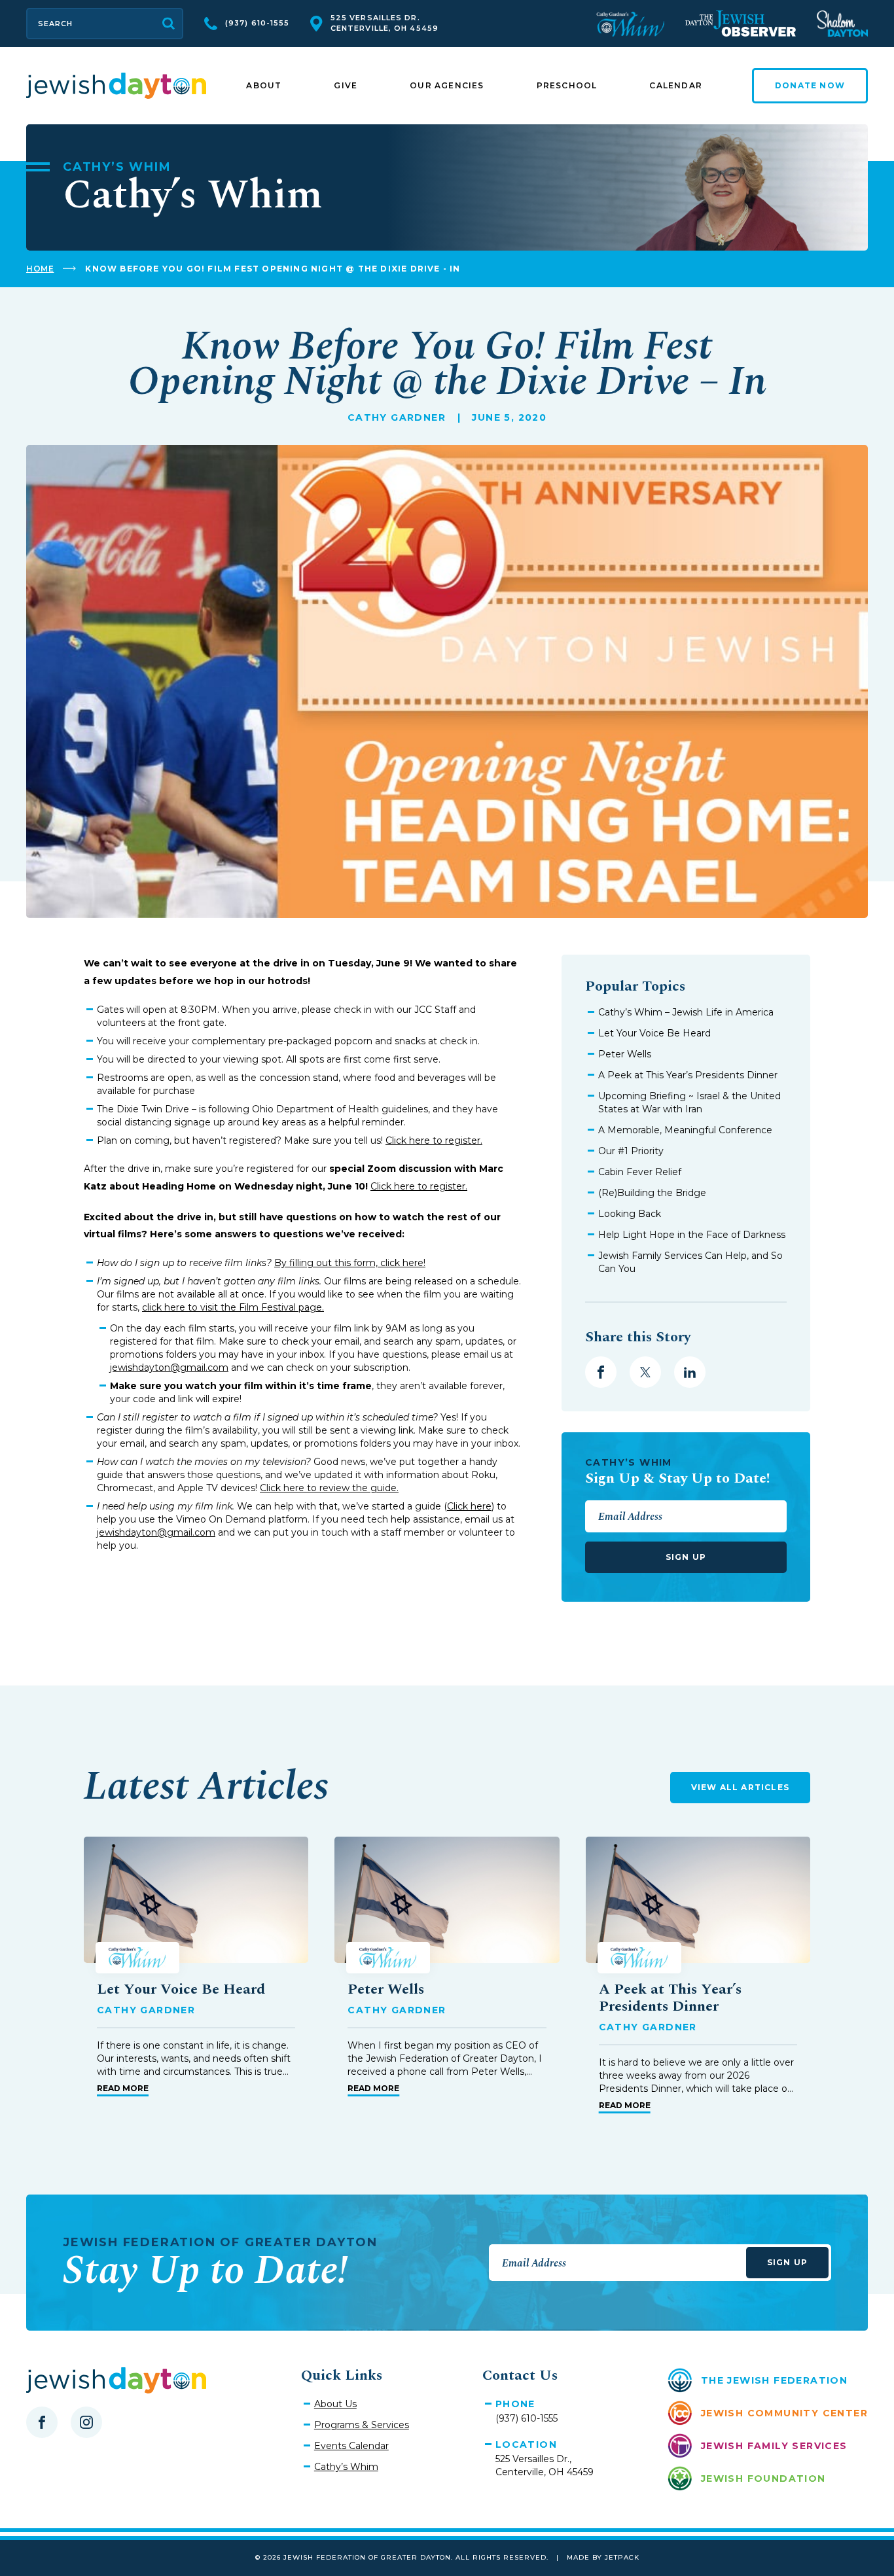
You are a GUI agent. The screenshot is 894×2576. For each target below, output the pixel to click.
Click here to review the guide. (329, 1488)
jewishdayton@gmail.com (169, 1367)
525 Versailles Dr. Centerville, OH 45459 (384, 23)
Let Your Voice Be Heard (654, 1033)
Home (40, 269)
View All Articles (740, 1787)
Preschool (567, 85)
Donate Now (810, 85)
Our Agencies (447, 85)
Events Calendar (351, 2446)
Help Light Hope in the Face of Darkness (692, 1235)
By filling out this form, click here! (350, 1263)
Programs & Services (362, 2425)
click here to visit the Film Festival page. (233, 1307)
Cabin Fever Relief (640, 1172)
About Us (335, 2404)
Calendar (676, 85)
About (264, 85)
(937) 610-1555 (257, 23)
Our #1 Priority (631, 1151)
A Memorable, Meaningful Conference (685, 1130)
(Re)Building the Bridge (652, 1193)
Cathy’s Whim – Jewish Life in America (686, 1012)
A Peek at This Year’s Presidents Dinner (688, 1075)
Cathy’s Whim (346, 2467)
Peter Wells (625, 1054)
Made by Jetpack (603, 2557)
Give (346, 85)
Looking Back (630, 1214)
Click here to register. (434, 1140)
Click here (469, 1506)
